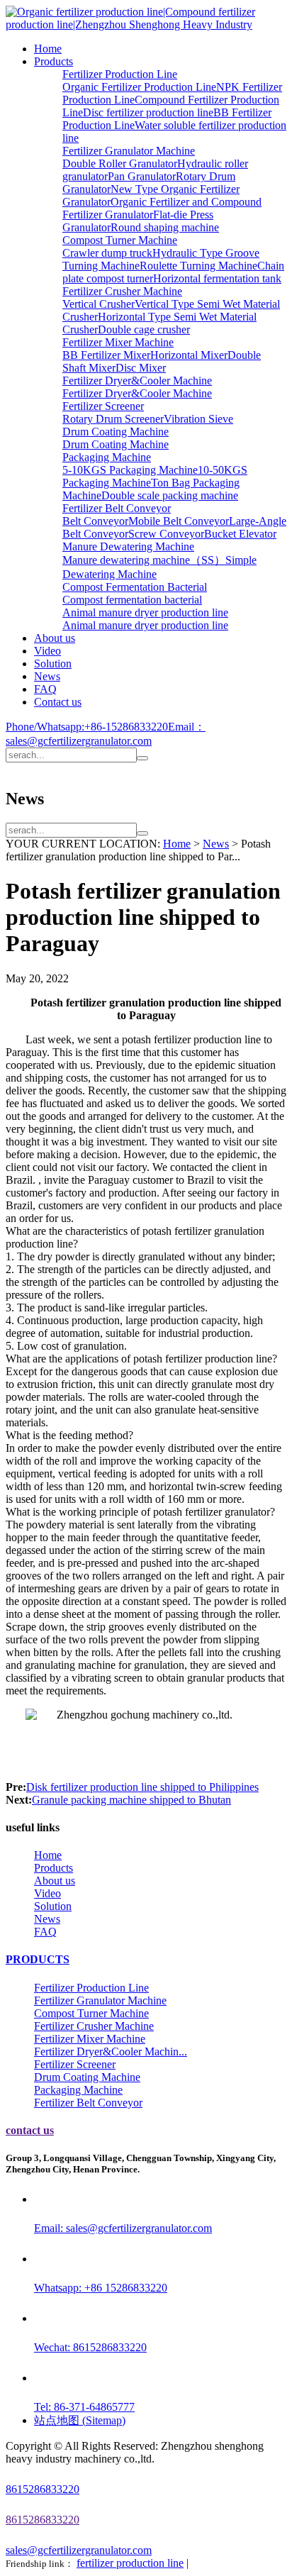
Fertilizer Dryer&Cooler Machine (137, 381)
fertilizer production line (130, 2563)
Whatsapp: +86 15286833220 (101, 2288)
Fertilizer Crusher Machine (122, 291)
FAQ (45, 689)
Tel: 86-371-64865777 (84, 2407)
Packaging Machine (107, 457)
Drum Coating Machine (116, 432)
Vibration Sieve (198, 419)
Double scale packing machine (170, 495)
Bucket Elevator (240, 534)
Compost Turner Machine (120, 240)
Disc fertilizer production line (148, 112)
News (47, 676)
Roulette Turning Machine (198, 266)
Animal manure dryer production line (145, 612)
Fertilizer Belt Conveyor (117, 508)
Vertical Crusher (99, 304)
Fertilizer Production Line (120, 74)
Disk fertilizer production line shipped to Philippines (142, 1787)
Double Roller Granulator (120, 163)
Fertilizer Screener (103, 406)
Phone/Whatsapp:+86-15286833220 (87, 727)
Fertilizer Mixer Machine (118, 342)
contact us (30, 2130)
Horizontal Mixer (189, 355)
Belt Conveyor (95, 521)
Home (48, 49)
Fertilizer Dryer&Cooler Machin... (111, 2052)
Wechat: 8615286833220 (90, 2347)
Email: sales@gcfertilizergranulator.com (123, 2228)
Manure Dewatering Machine (128, 546)
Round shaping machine (165, 227)
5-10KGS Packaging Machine (130, 470)
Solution (53, 664)
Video (47, 651)
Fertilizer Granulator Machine (129, 151)
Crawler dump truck (107, 253)
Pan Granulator (142, 176)
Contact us (58, 702)
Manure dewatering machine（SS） (144, 560)
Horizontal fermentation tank (217, 278)
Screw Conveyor (166, 534)
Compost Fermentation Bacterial (135, 587)
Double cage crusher (144, 329)
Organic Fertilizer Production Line (139, 87)
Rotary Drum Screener (113, 419)
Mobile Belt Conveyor (179, 521)
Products (54, 61)
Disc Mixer (141, 368)
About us (55, 638)
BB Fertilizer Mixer (106, 355)
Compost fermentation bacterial (132, 600)
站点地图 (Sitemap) (80, 2420)
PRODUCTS (38, 1959)
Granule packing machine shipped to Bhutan (131, 1800)
